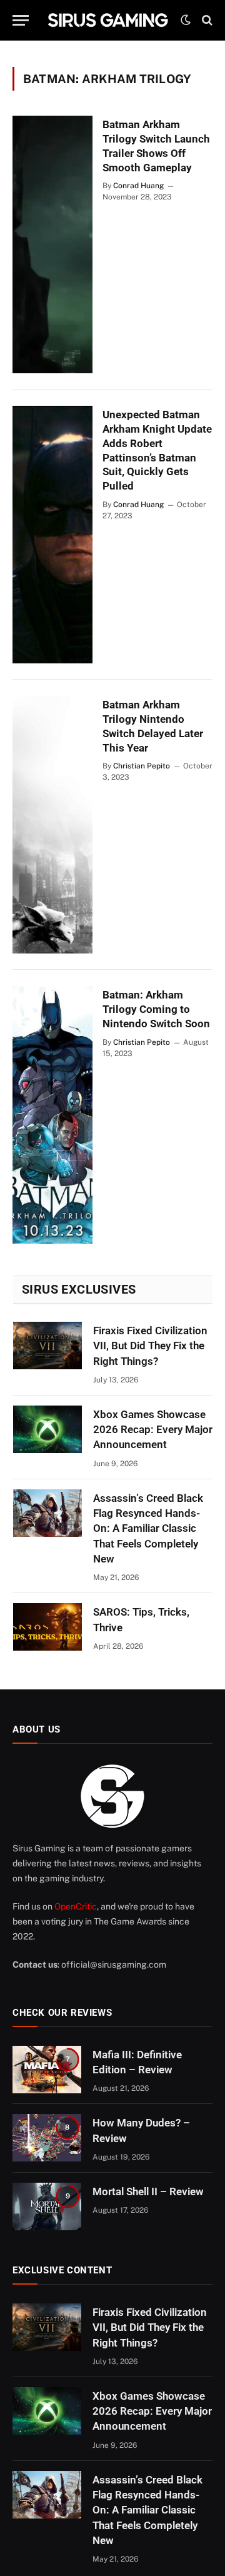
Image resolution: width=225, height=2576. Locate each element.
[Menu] (21, 20)
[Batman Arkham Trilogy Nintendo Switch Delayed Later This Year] (52, 825)
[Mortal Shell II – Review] (47, 2206)
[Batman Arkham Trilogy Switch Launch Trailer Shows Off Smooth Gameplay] (52, 244)
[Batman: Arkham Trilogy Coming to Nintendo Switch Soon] (52, 1115)
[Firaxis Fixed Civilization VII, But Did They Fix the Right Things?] (47, 1346)
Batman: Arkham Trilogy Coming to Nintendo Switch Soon (156, 1009)
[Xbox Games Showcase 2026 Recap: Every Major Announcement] (47, 1429)
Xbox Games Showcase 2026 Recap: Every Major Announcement (153, 1430)
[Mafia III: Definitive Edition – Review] (47, 2070)
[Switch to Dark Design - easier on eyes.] (186, 20)
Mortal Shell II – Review (148, 2191)
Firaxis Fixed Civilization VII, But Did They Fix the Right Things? (150, 1346)
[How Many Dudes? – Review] (47, 2138)
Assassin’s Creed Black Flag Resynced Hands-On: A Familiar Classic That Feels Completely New (148, 1528)
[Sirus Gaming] (108, 20)
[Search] (206, 20)
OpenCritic (76, 1906)
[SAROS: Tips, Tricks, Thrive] (47, 1627)
